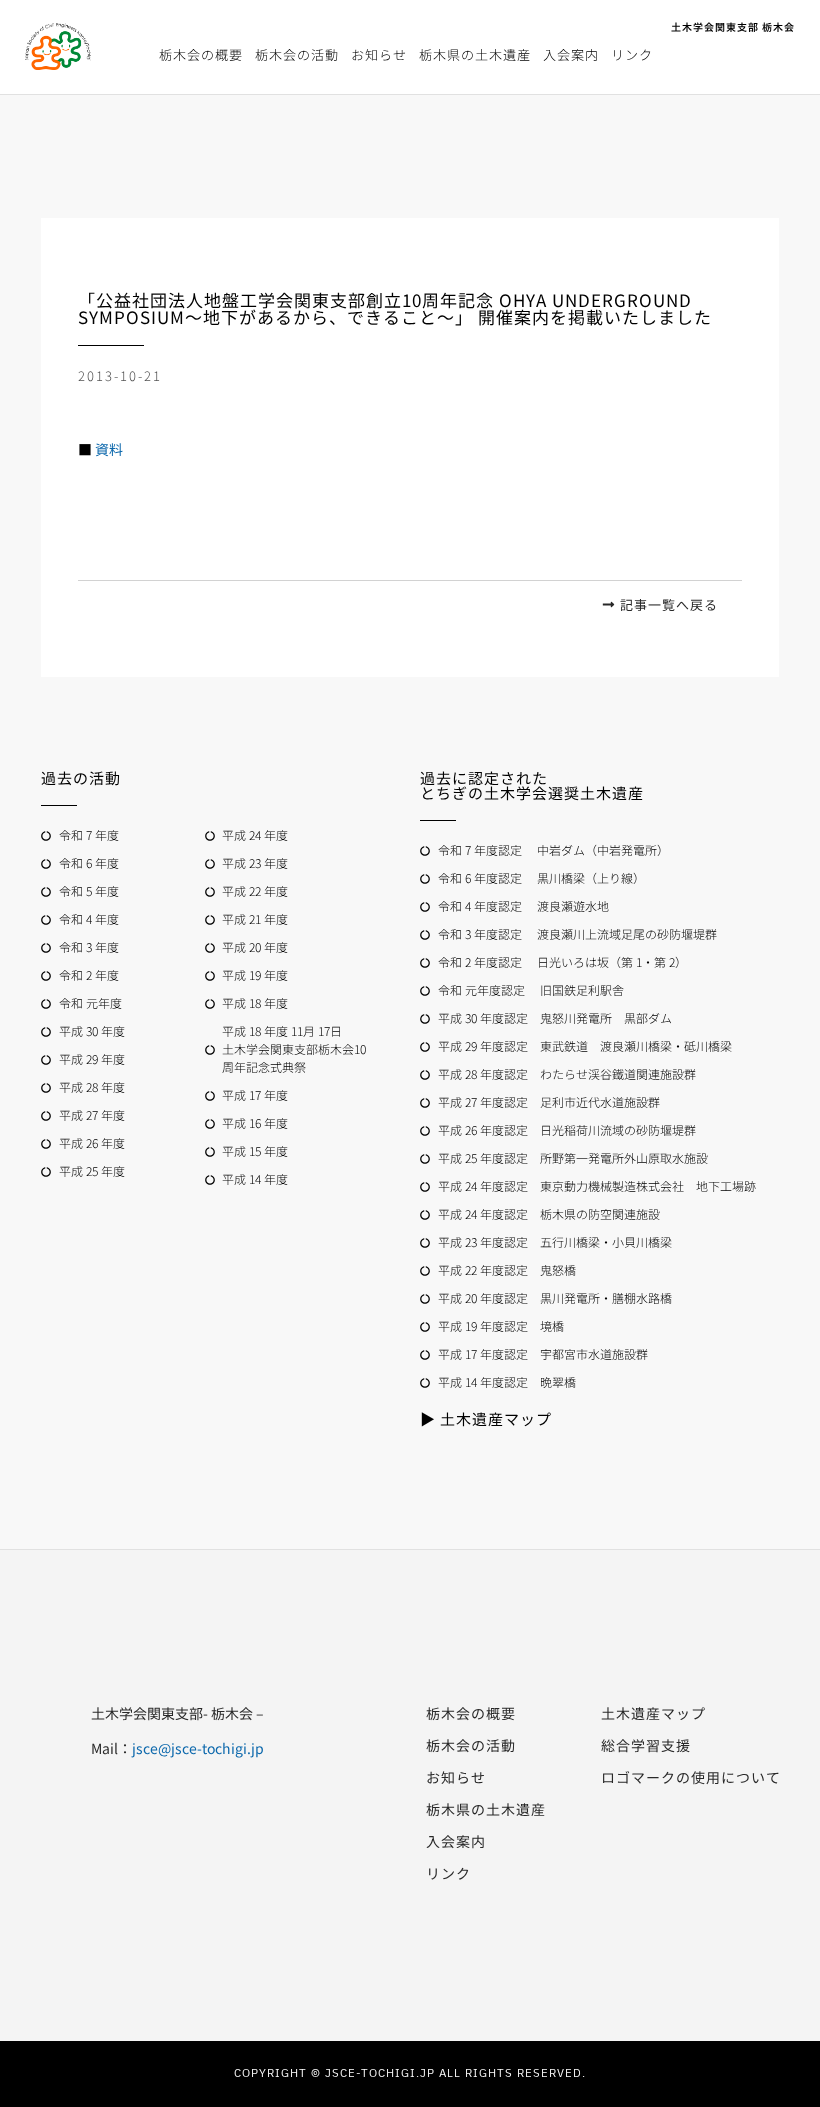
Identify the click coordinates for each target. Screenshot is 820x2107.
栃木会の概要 (201, 54)
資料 (109, 449)
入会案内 (571, 54)
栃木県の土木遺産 (475, 54)
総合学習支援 (646, 1745)
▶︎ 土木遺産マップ (486, 1418)
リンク (632, 54)
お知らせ (379, 54)
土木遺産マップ (653, 1713)
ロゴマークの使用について (691, 1777)
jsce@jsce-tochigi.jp (198, 1748)
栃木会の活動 (297, 54)
